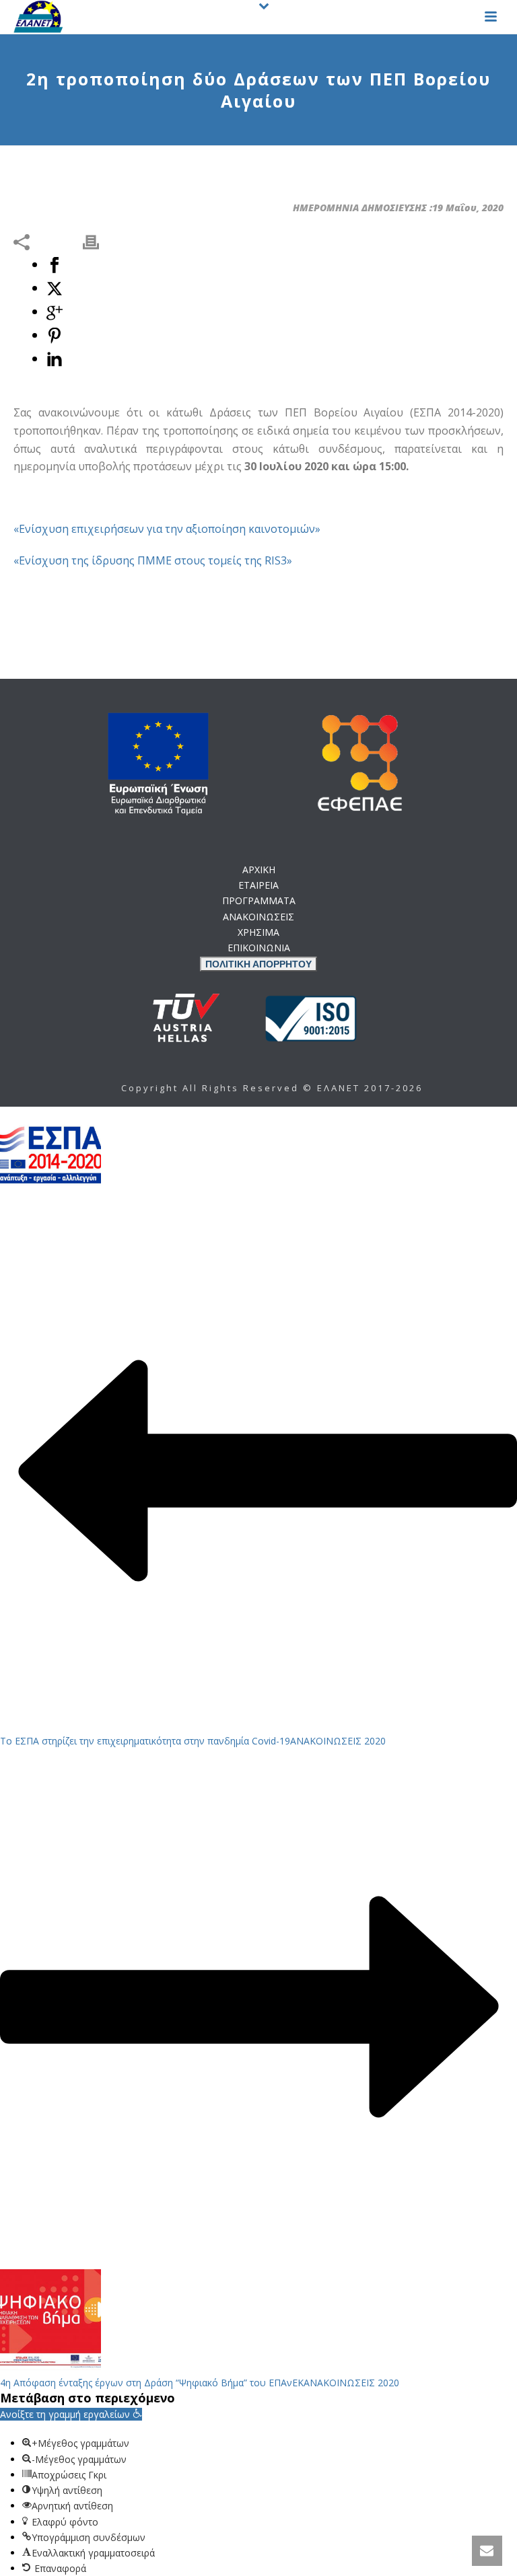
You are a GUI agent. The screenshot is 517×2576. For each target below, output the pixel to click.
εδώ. (335, 1045)
